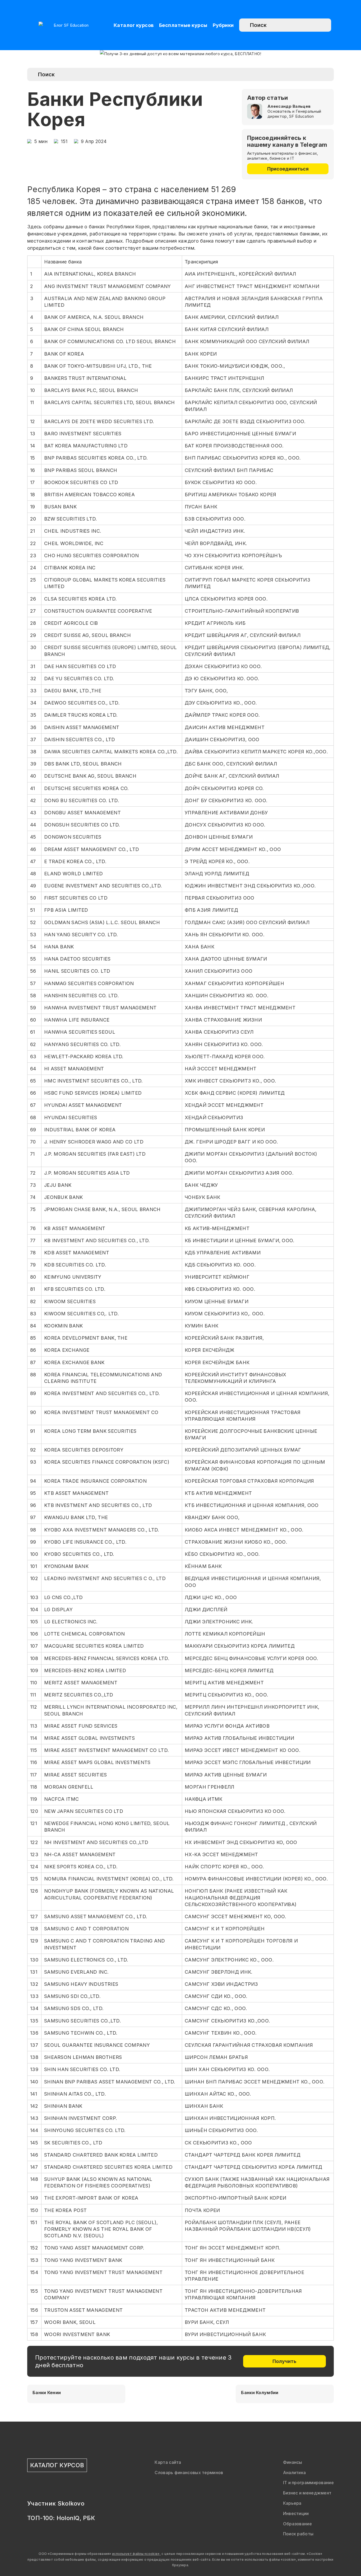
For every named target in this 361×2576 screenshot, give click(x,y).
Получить (284, 2361)
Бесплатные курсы (183, 25)
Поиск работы (298, 2534)
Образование (297, 2524)
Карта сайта (168, 2462)
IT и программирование (308, 2483)
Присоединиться (288, 169)
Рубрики (223, 25)
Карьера (292, 2503)
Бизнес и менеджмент (307, 2493)
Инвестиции (296, 2513)
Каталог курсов (134, 25)
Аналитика (295, 2473)
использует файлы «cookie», (136, 2554)
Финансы (293, 2462)
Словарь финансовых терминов (189, 2473)
